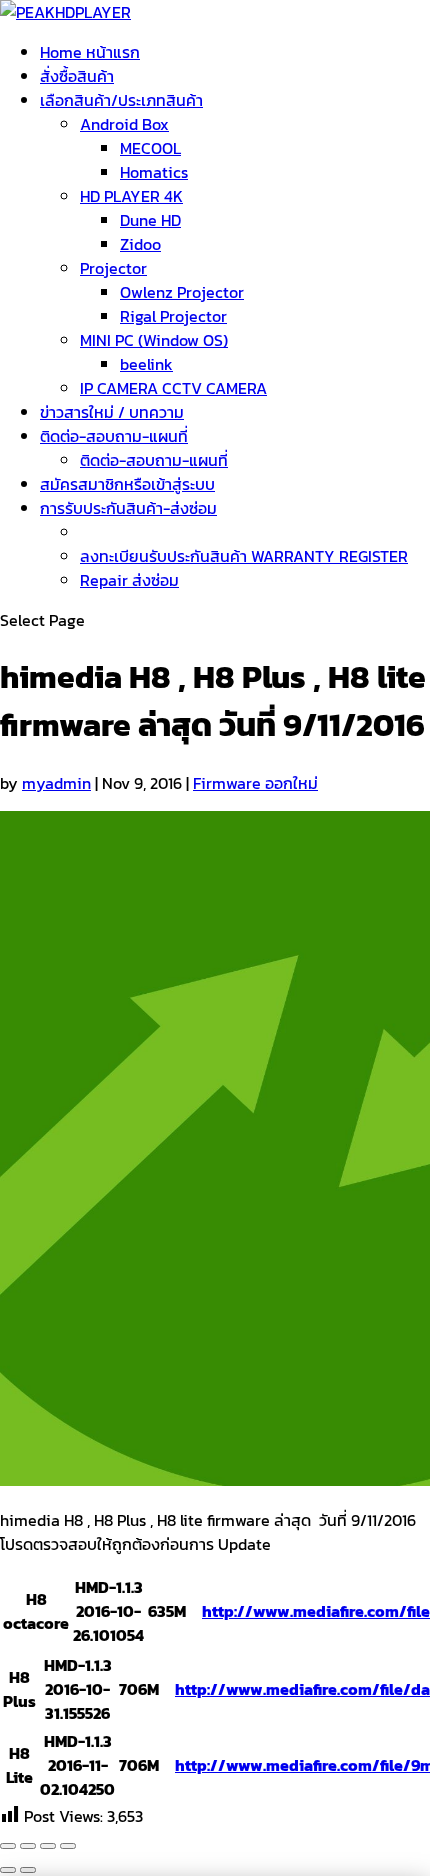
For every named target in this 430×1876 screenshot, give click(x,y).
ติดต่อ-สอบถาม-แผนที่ (114, 436)
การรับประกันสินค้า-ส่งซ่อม (128, 508)
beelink (146, 364)
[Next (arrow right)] (28, 1870)
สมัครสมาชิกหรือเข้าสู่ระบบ (127, 484)
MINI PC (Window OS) (154, 340)
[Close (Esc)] (8, 1846)
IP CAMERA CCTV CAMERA (173, 388)
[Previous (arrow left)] (8, 1870)
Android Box (124, 124)
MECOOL (150, 148)
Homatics (154, 172)
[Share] (28, 1846)
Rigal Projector (173, 316)
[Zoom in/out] (68, 1846)
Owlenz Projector (182, 292)
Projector (113, 268)
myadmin (56, 783)
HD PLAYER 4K (131, 196)
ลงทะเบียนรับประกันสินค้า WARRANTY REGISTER (244, 556)
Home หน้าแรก (90, 52)
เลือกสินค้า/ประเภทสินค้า (121, 100)
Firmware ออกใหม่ (255, 783)
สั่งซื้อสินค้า (77, 76)
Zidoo (140, 244)
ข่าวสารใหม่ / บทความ (112, 412)
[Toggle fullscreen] (48, 1846)
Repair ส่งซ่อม (129, 580)
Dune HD (150, 220)
